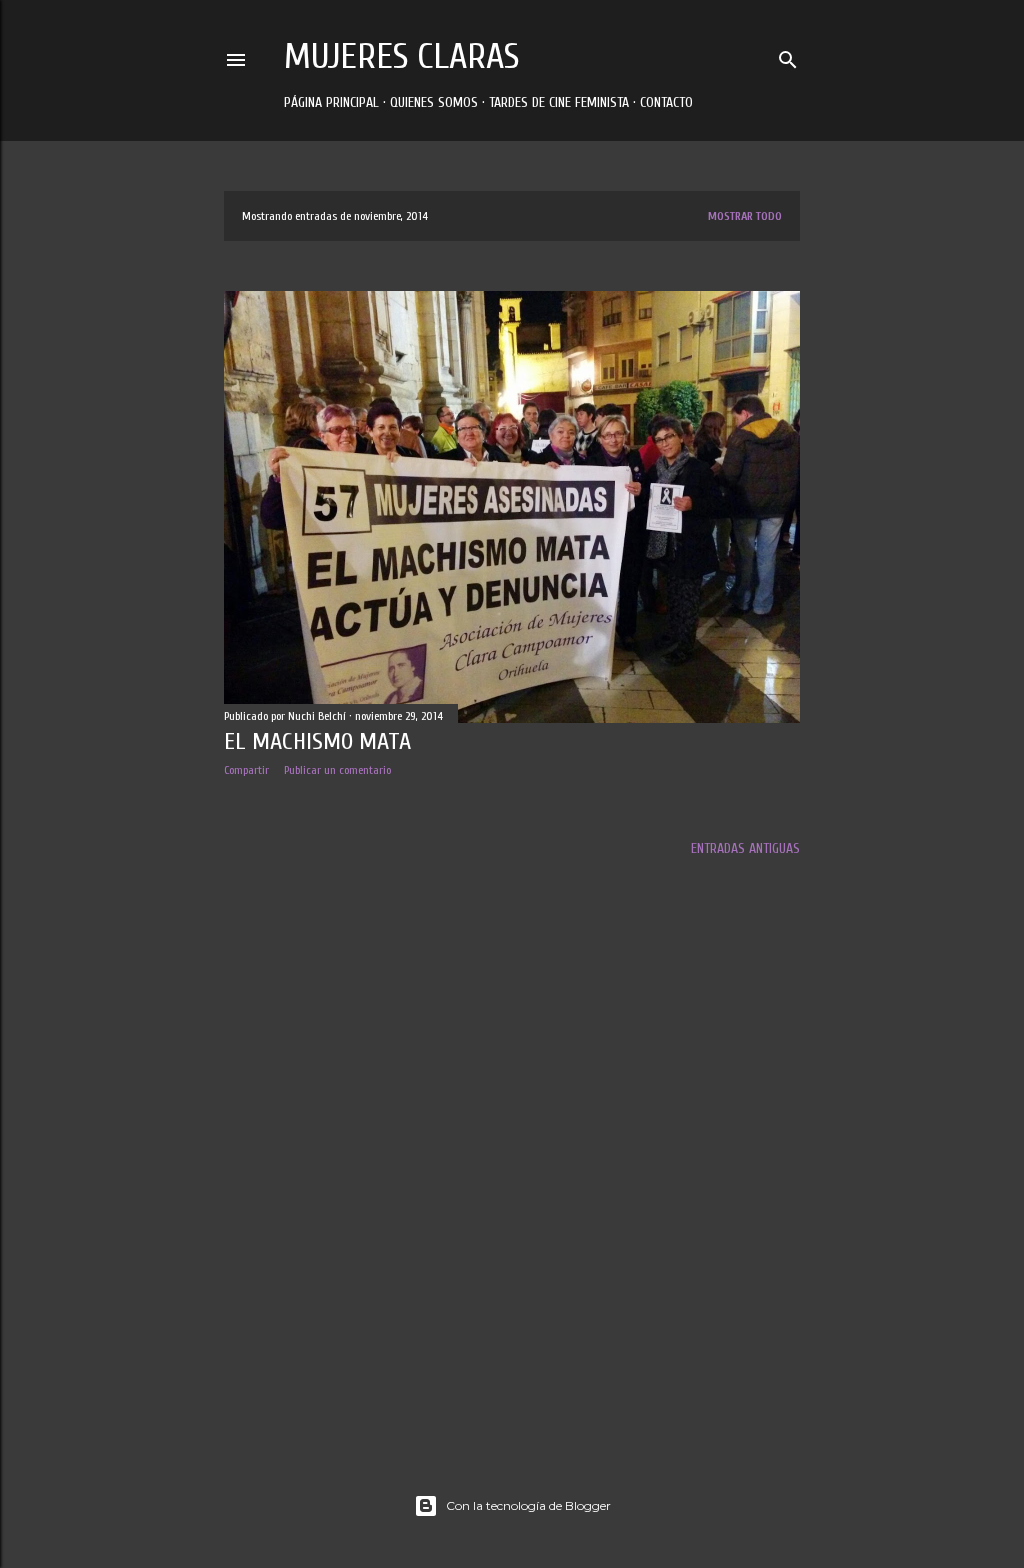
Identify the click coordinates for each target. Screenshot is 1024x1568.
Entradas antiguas (745, 848)
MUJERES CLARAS (401, 56)
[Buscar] (788, 55)
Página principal (331, 102)
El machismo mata (317, 741)
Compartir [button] (246, 770)
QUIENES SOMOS (434, 102)
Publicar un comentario (337, 770)
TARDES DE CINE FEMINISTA (559, 102)
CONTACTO (666, 102)
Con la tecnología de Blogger (528, 1505)
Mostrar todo (745, 216)
